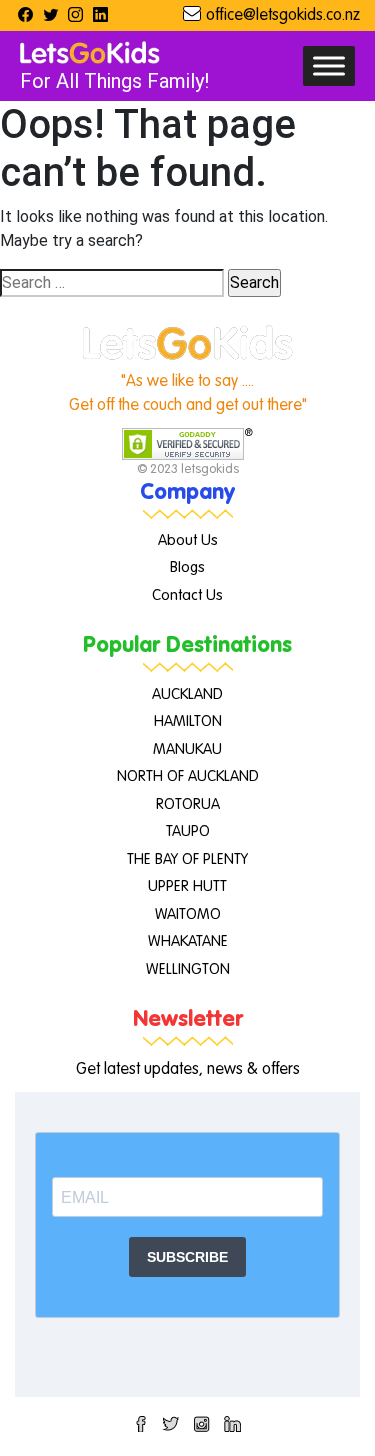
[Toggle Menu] (329, 65)
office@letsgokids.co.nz (283, 16)
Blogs (187, 567)
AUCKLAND (187, 694)
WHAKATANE (188, 941)
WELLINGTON (188, 969)
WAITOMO (188, 914)
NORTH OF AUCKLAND (188, 776)
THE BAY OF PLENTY (187, 859)
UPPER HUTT (187, 886)
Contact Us (187, 595)
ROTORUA (188, 804)
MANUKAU (187, 749)
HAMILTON (188, 721)
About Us (188, 540)
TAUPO (188, 831)
